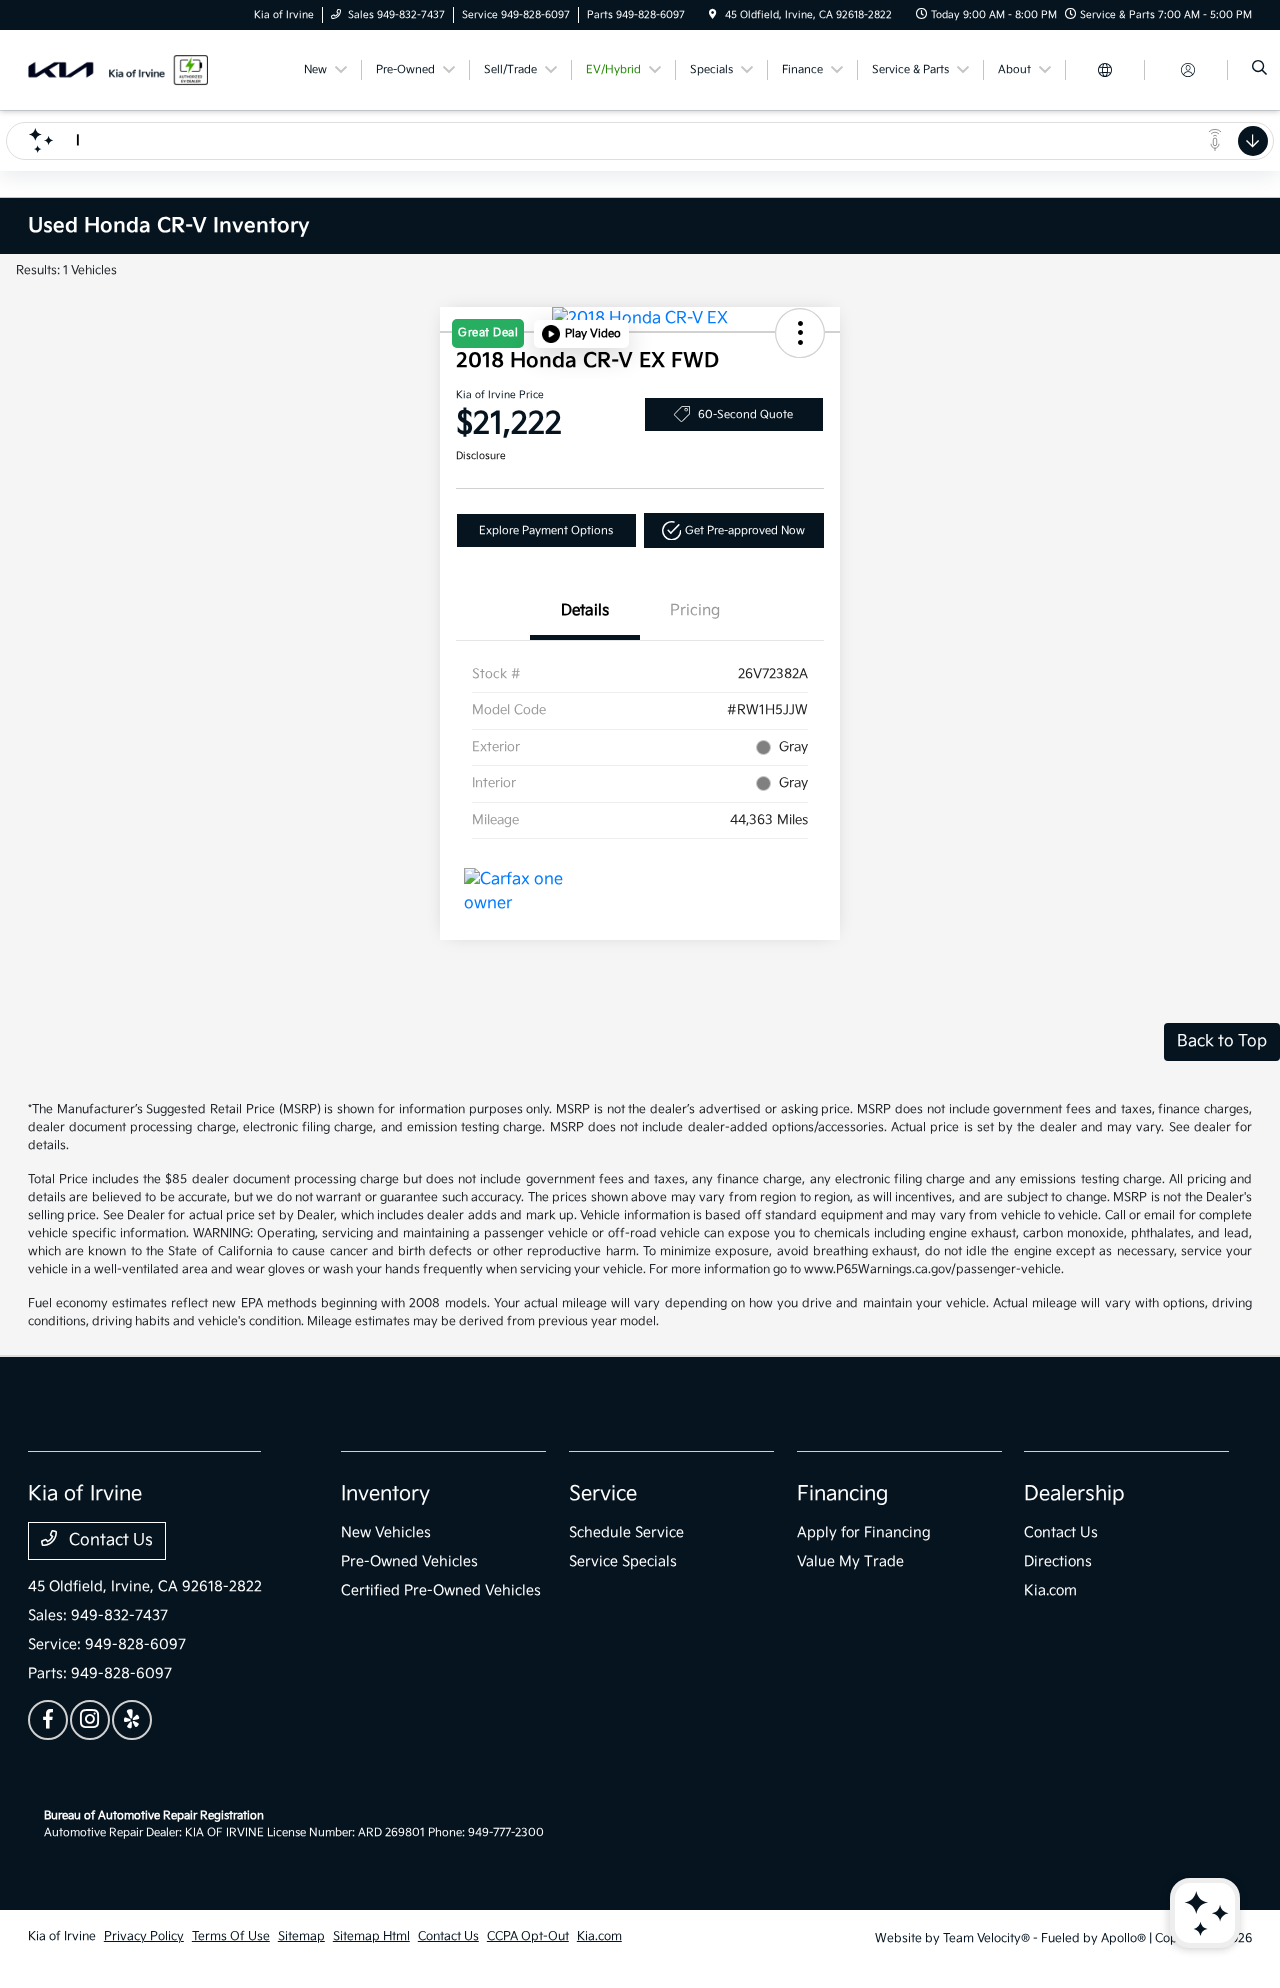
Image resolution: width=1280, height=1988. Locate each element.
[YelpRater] (132, 1720)
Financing (842, 1494)
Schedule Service (626, 1532)
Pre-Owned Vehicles (409, 1561)
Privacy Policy (144, 1936)
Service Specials (623, 1561)
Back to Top (1222, 1041)
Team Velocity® (986, 1938)
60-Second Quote (745, 414)
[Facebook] (48, 1720)
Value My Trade (850, 1561)
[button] (581, 334)
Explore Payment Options (546, 530)
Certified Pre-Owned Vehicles (441, 1590)
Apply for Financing (864, 1532)
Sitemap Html (371, 1936)
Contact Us (109, 1540)
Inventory (385, 1494)
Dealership (1074, 1494)
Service (603, 1494)
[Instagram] (90, 1720)
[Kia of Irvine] (118, 69)
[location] (713, 15)
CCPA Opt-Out (528, 1936)
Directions (1058, 1561)
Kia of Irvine (62, 1936)
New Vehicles (386, 1532)
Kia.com (1050, 1590)
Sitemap (301, 1936)
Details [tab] (585, 610)
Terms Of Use (231, 1936)
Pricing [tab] (695, 610)
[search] (1259, 70)
